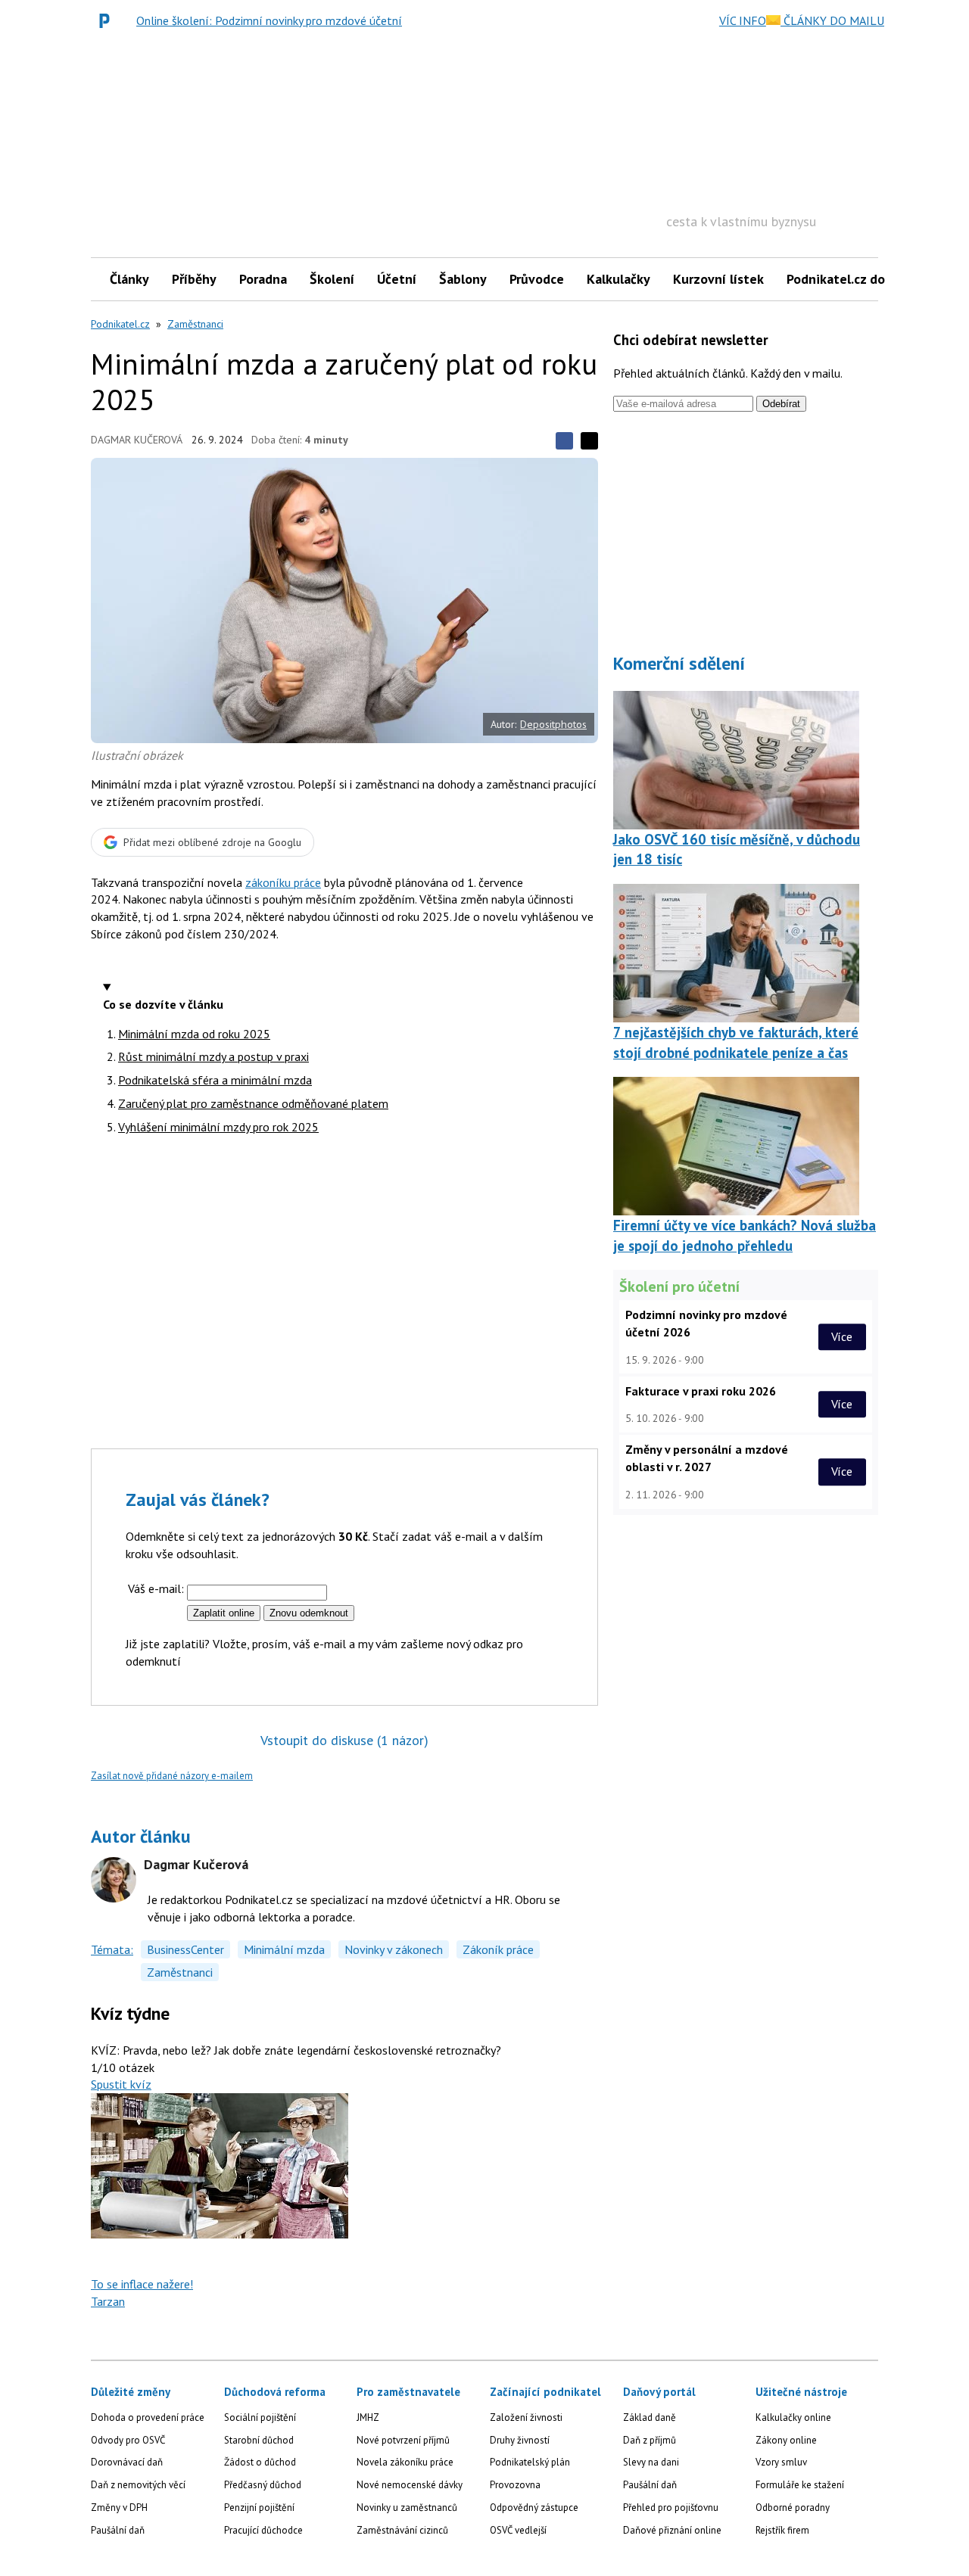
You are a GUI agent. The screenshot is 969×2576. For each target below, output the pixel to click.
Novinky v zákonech (394, 1949)
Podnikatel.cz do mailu (854, 279)
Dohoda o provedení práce (148, 2417)
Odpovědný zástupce (534, 2508)
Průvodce (537, 279)
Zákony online (786, 2440)
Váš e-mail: (156, 1588)
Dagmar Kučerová (137, 440)
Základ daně (650, 2417)
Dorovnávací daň (127, 2462)
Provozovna (515, 2485)
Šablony (463, 279)
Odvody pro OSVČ (128, 2440)
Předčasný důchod (263, 2485)
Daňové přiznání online (672, 2530)
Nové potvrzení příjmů (403, 2440)
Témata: (112, 1949)
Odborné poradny (793, 2508)
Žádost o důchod (260, 2462)
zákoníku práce (283, 882)
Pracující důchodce (263, 2530)
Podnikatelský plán (530, 2462)
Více (842, 1336)
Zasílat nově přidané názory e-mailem (172, 1776)
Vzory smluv (781, 2462)
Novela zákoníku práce (405, 2462)
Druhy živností (520, 2440)
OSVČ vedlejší (518, 2530)
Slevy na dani (651, 2462)
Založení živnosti (526, 2417)
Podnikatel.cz (120, 324)
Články (129, 279)
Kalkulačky (618, 279)
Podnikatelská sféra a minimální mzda (215, 1080)
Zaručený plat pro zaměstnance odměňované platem (253, 1103)
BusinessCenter (185, 1949)
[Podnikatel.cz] (108, 20)
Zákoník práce (498, 1949)
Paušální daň (118, 2530)
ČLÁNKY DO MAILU (832, 20)
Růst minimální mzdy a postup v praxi (213, 1056)
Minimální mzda (284, 1949)
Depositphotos (553, 724)
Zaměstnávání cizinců (402, 2530)
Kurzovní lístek (718, 279)
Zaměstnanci (195, 324)
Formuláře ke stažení (800, 2485)
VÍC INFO (743, 20)
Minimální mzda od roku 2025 (194, 1034)
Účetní (397, 279)
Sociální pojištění (260, 2417)
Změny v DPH (119, 2508)
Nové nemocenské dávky (410, 2485)
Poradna (263, 279)
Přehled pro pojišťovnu (671, 2508)
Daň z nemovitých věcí (138, 2485)
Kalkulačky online (793, 2417)
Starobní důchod (259, 2440)
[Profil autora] (114, 1880)
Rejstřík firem (782, 2530)
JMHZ (368, 2417)
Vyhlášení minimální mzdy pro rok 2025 (218, 1127)
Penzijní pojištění (259, 2508)
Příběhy (194, 279)
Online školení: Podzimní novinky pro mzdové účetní (269, 20)
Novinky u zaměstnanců (407, 2508)
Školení (332, 279)
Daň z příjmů (650, 2440)
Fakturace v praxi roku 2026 (701, 1391)
